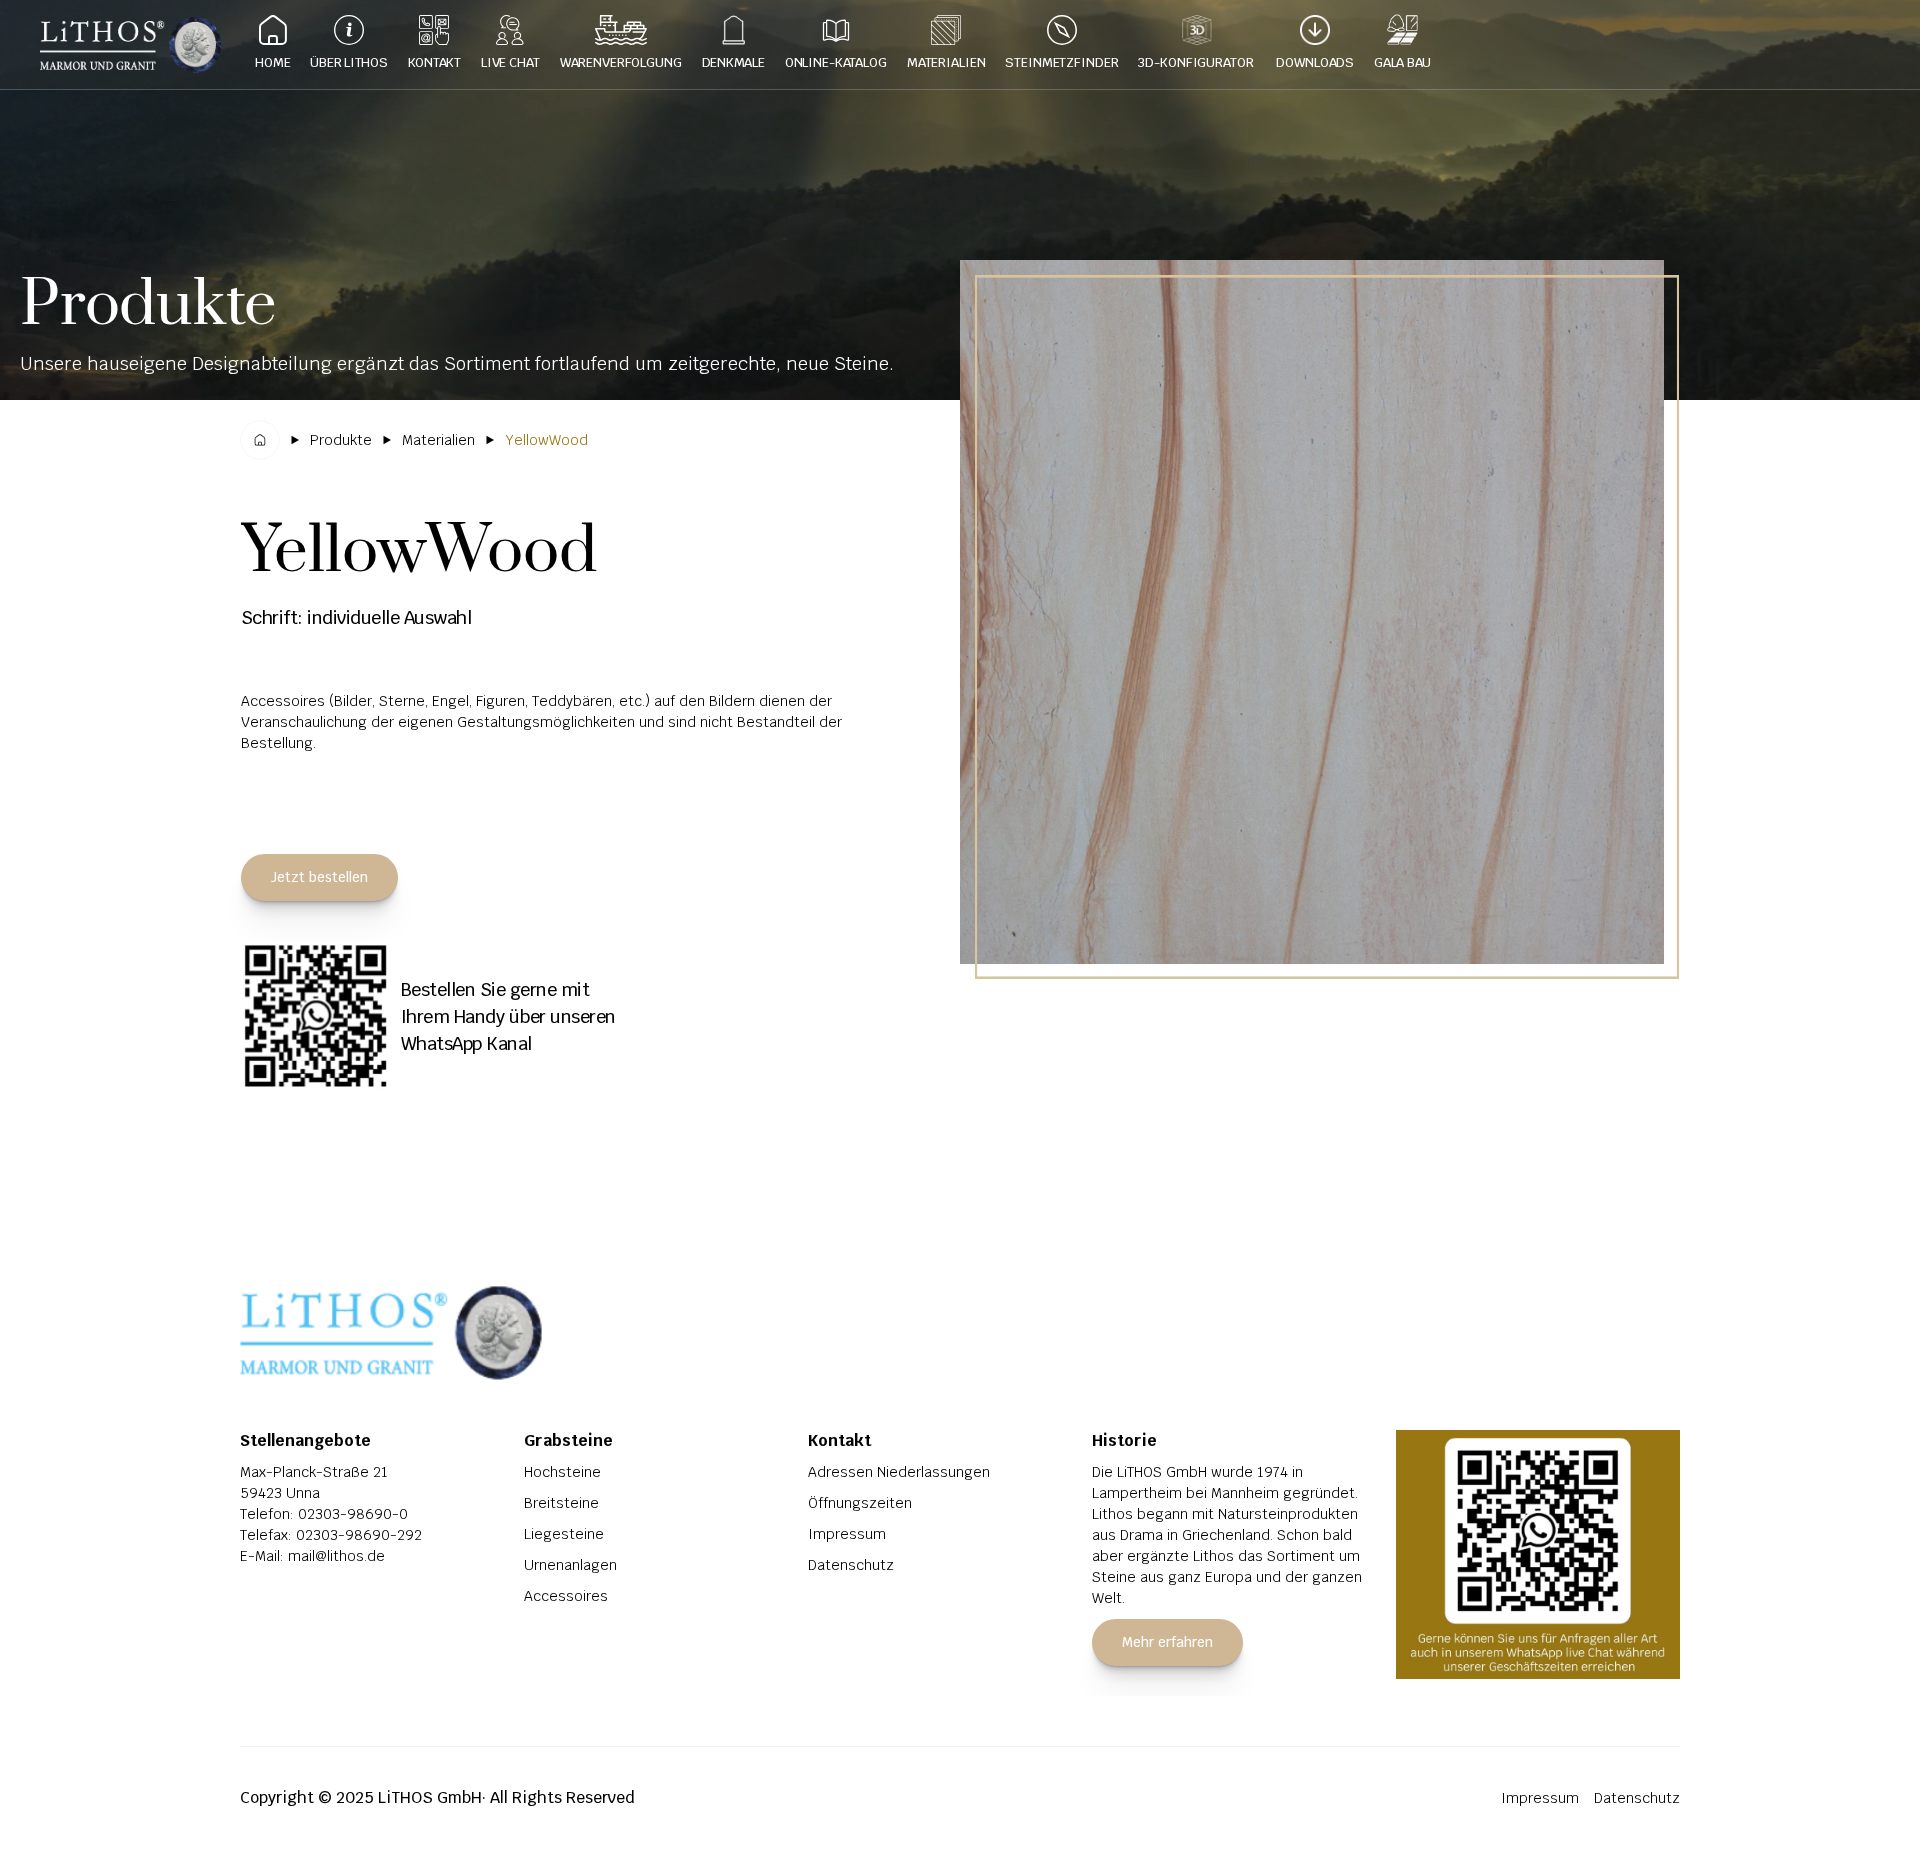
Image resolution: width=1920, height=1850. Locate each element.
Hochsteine (562, 1472)
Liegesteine (564, 1534)
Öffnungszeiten (860, 1503)
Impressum (847, 1534)
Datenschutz (851, 1565)
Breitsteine (561, 1503)
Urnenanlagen (570, 1565)
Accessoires (566, 1596)
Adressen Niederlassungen (899, 1472)
